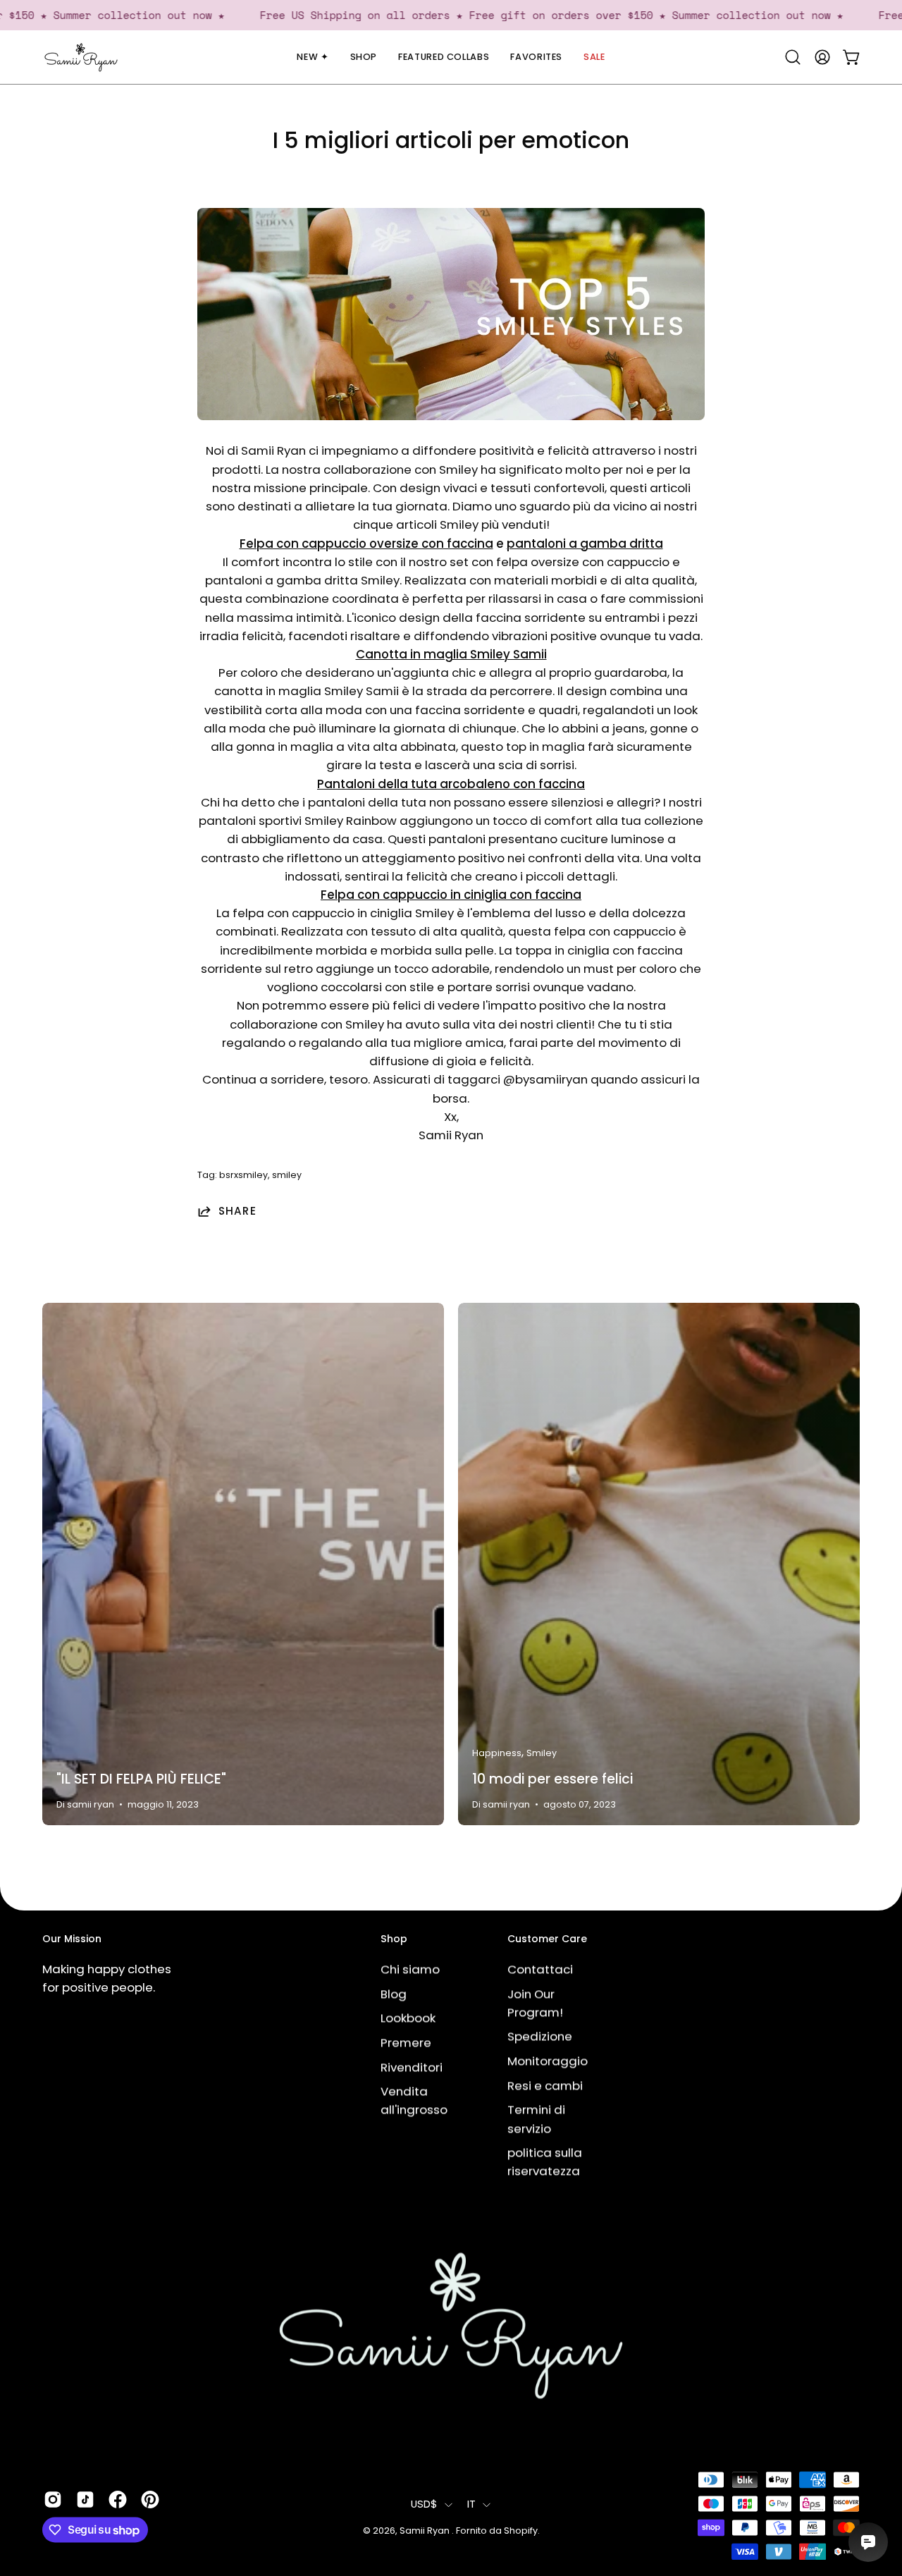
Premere (406, 2042)
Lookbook (408, 2018)
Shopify (521, 2531)
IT (472, 2505)
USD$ (424, 2505)
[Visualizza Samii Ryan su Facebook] (118, 2499)
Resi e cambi (545, 2085)
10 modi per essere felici (552, 1779)
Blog (394, 1994)
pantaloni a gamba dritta (585, 544)
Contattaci (540, 1969)
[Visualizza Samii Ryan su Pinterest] (150, 2499)
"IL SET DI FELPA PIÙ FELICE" (141, 1779)
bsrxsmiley (243, 1175)
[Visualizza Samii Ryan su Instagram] (53, 2499)
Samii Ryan (426, 2531)
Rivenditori (412, 2067)
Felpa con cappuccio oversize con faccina (366, 544)
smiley (287, 1175)
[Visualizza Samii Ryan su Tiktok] (85, 2499)
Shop (394, 1939)
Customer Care (547, 1939)
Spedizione (540, 2036)
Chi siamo (410, 1969)
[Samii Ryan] (81, 57)
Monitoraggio (548, 2061)
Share (237, 1211)
